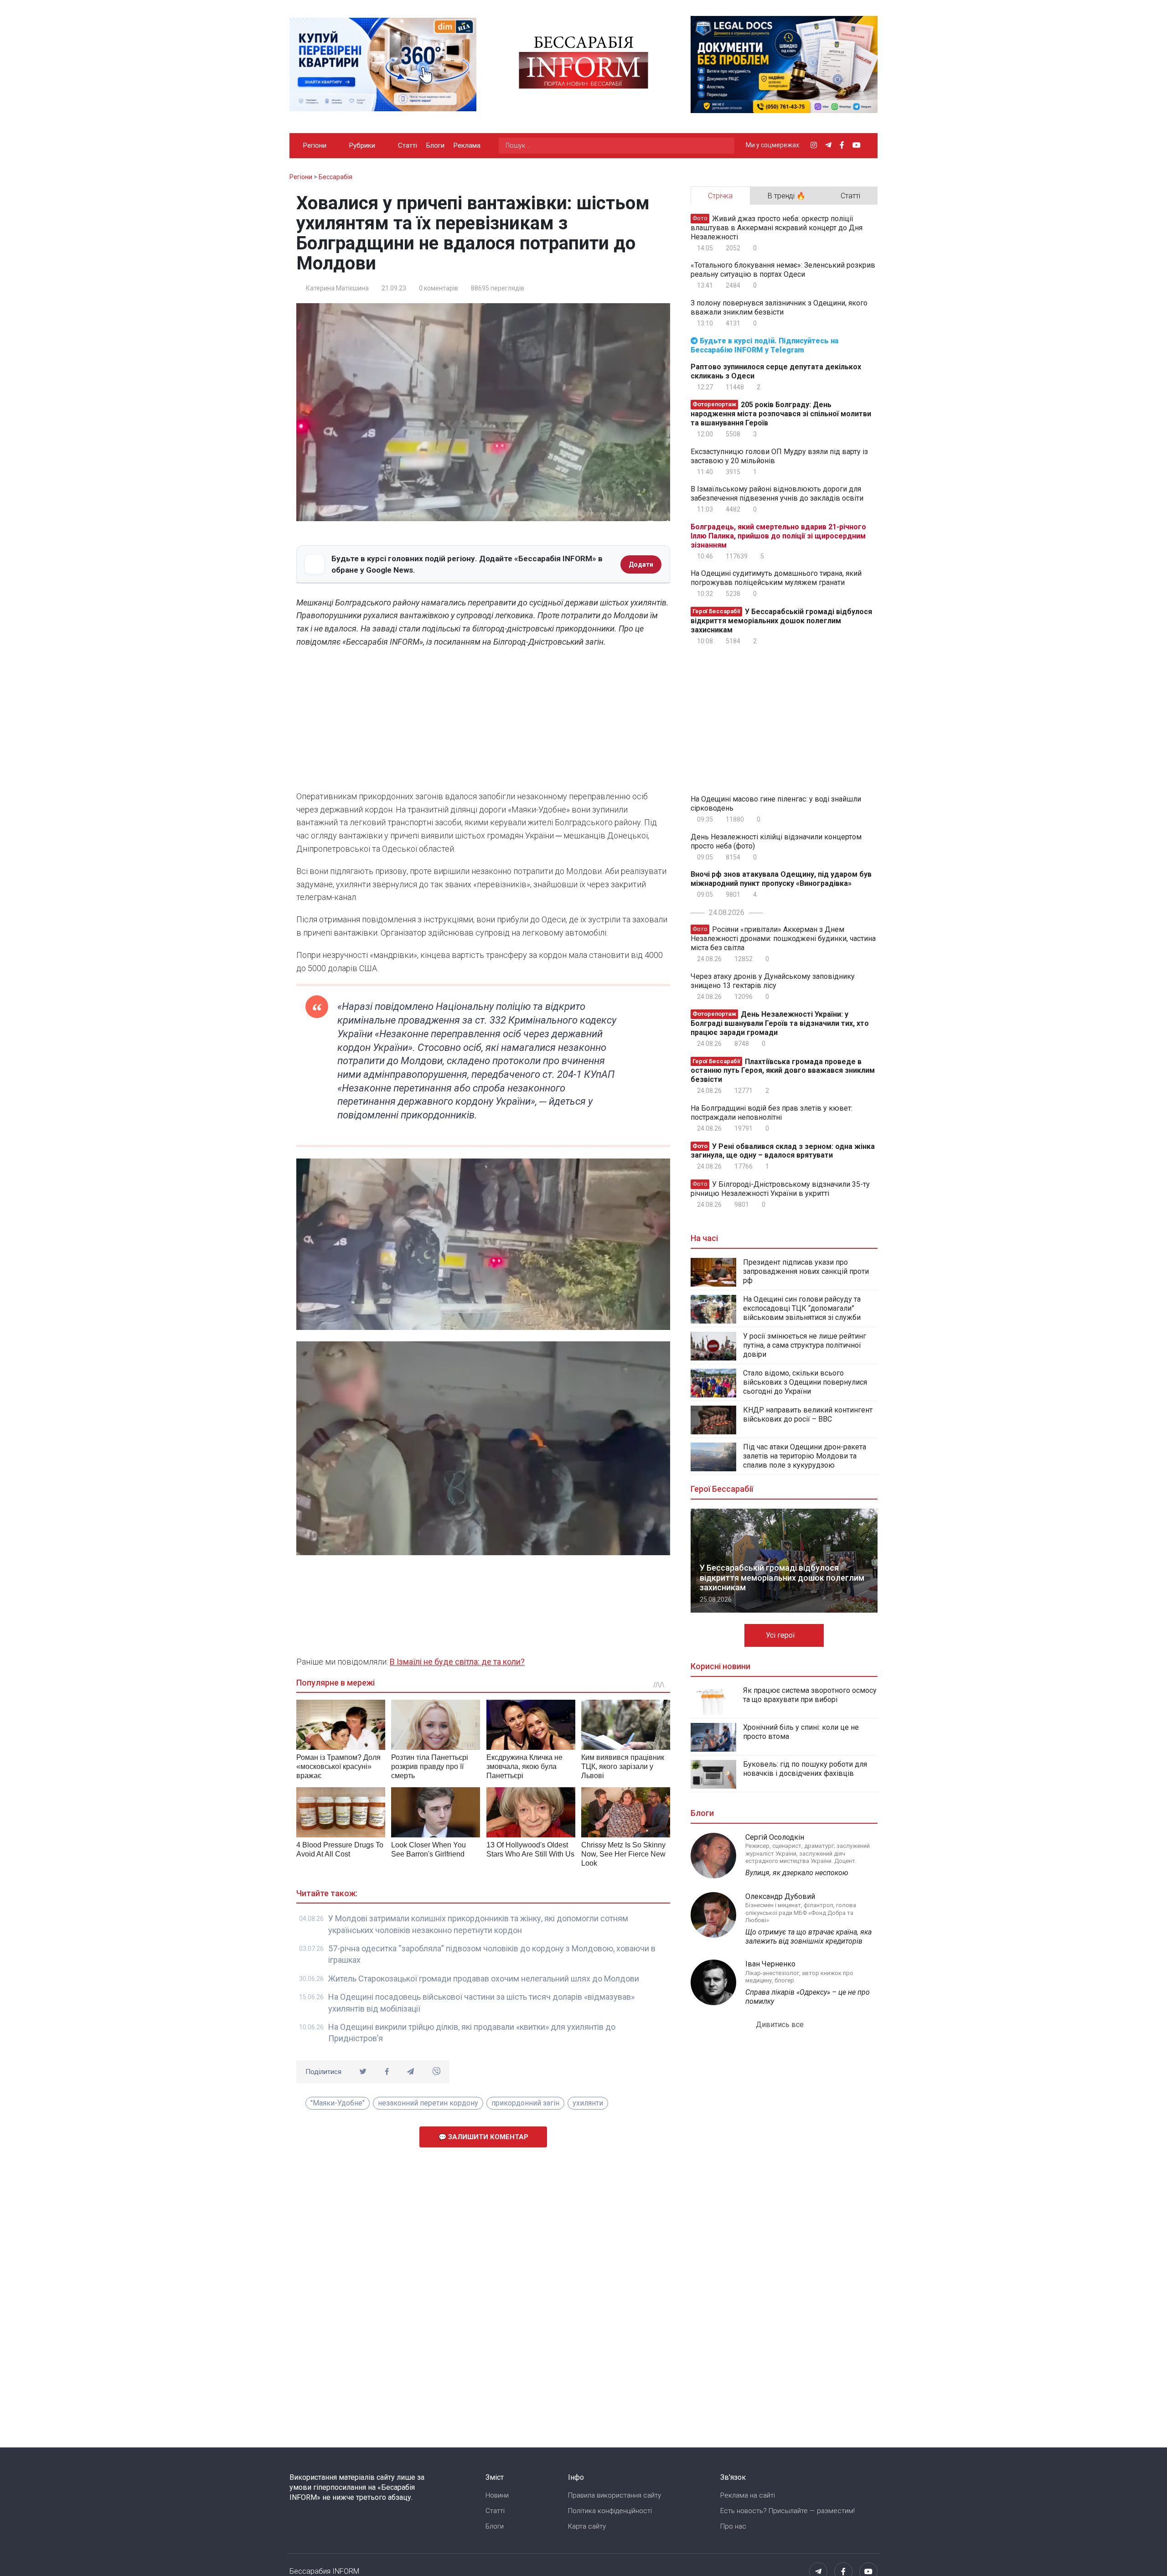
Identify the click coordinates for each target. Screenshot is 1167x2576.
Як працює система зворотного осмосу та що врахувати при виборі (810, 1695)
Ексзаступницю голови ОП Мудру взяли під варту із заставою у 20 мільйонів (779, 456)
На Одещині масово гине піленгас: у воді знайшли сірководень (776, 804)
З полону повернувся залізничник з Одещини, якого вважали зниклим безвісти (779, 308)
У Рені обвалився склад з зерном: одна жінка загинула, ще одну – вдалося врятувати (783, 1151)
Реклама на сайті (748, 2495)
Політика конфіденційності (610, 2511)
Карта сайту (587, 2526)
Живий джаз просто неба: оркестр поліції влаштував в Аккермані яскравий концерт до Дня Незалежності (777, 228)
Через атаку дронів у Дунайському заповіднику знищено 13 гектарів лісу (773, 981)
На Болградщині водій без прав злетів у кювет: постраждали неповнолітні (772, 1113)
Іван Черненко (770, 1964)
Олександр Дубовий (780, 1896)
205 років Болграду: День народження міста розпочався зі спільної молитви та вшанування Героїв (781, 414)
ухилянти (588, 2103)
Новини (497, 2495)
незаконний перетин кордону (428, 2103)
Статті (408, 145)
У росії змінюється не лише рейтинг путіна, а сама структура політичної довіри (805, 1345)
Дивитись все (781, 2025)
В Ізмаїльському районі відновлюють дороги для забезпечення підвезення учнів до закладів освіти (777, 494)
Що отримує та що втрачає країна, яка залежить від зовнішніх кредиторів (808, 1937)
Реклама (467, 145)
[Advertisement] (483, 722)
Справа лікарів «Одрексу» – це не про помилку (808, 1997)
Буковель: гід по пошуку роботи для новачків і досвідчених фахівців (805, 1769)
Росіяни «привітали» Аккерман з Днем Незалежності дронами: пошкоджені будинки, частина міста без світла (783, 939)
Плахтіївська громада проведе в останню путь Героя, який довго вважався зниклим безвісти (783, 1070)
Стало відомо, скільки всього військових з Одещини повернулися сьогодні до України (805, 1382)
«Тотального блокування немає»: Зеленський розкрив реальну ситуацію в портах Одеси (783, 270)
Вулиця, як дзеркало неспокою (797, 1873)
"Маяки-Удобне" (338, 2103)
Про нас (733, 2526)
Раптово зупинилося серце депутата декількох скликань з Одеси (776, 371)
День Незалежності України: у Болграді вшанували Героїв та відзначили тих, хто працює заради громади (780, 1023)
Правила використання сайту (614, 2495)
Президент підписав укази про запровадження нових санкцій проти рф (806, 1271)
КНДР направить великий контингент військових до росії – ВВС (808, 1415)
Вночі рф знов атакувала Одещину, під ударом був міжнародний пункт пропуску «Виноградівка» (781, 879)
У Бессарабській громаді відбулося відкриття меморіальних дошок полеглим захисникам (781, 621)
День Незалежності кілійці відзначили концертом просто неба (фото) (776, 841)
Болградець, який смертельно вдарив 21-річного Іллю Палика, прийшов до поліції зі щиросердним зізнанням (778, 536)
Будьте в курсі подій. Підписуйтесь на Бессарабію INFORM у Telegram (764, 345)
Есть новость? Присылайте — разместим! (787, 2511)
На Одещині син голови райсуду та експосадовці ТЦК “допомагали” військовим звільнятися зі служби (802, 1308)
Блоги (435, 145)
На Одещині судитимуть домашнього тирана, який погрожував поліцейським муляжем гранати (776, 578)
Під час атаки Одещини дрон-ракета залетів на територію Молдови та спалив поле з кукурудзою (805, 1456)
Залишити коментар (487, 2137)
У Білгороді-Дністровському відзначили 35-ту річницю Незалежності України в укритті (780, 1189)
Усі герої (781, 1635)
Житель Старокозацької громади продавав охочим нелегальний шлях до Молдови (484, 1979)
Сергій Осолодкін (775, 1837)
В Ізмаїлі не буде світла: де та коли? (457, 1662)
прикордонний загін (525, 2103)
